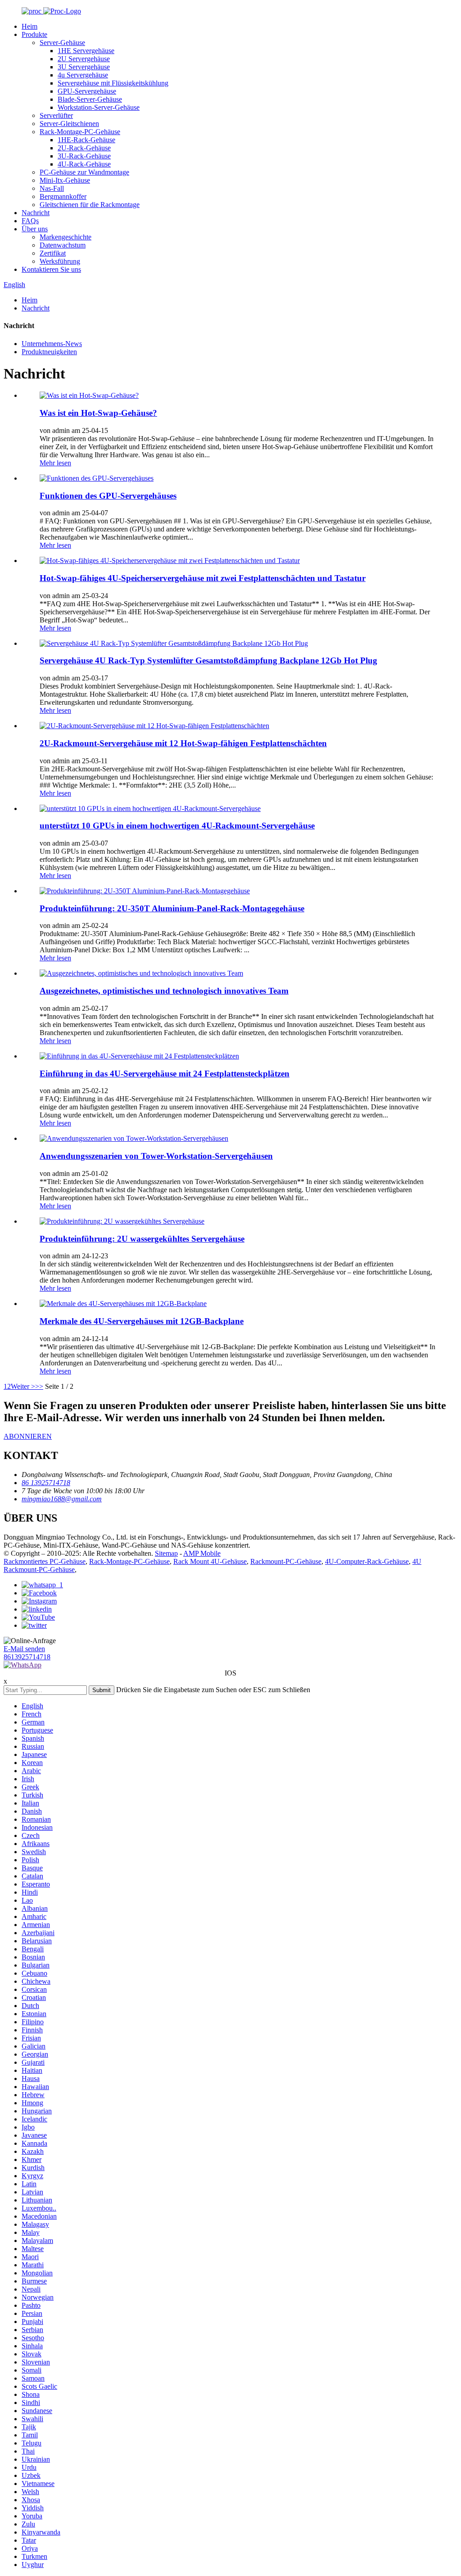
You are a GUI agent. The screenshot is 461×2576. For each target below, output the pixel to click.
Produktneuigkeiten (49, 352)
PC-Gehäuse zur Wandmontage (84, 172)
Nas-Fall (52, 188)
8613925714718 (27, 1657)
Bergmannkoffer (63, 196)
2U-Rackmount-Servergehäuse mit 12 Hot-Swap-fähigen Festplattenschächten (183, 743)
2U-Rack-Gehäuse (84, 148)
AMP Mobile (202, 1553)
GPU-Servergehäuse (87, 91)
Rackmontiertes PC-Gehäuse (45, 1561)
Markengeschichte (66, 237)
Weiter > (23, 1386)
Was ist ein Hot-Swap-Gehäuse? (98, 413)
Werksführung (60, 261)
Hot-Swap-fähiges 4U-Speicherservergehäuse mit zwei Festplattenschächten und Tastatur (203, 578)
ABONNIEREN (28, 1436)
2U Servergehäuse (84, 59)
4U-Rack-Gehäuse (84, 164)
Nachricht (36, 213)
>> (39, 1386)
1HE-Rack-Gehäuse (86, 140)
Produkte (34, 34)
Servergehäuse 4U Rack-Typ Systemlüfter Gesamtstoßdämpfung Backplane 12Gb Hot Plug (208, 660)
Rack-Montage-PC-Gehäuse (80, 132)
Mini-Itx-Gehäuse (65, 180)
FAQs (30, 221)
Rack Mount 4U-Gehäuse (210, 1561)
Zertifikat (53, 253)
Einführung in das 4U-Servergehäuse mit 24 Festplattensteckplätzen (165, 1074)
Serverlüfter (56, 115)
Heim (29, 26)
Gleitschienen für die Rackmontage (90, 205)
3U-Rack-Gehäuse (84, 156)
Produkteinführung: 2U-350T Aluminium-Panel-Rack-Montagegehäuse (172, 908)
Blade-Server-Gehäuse (90, 99)
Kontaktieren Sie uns (51, 269)
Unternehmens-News (52, 344)
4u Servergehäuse (83, 75)
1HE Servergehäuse (86, 51)
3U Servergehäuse (84, 67)
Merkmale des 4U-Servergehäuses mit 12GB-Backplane (142, 1321)
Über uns (35, 229)
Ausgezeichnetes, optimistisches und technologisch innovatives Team (164, 991)
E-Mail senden (24, 1649)
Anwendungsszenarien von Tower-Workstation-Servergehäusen (156, 1156)
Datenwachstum (63, 245)
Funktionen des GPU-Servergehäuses (108, 496)
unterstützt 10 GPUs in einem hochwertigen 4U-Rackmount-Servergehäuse (177, 826)
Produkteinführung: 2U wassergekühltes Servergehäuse (142, 1239)
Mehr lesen (55, 463)
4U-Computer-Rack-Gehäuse (367, 1561)
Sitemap (166, 1553)
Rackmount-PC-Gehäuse (286, 1561)
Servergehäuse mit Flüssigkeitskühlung (113, 83)
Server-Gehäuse (62, 43)
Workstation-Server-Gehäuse (99, 107)
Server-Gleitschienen (69, 124)
